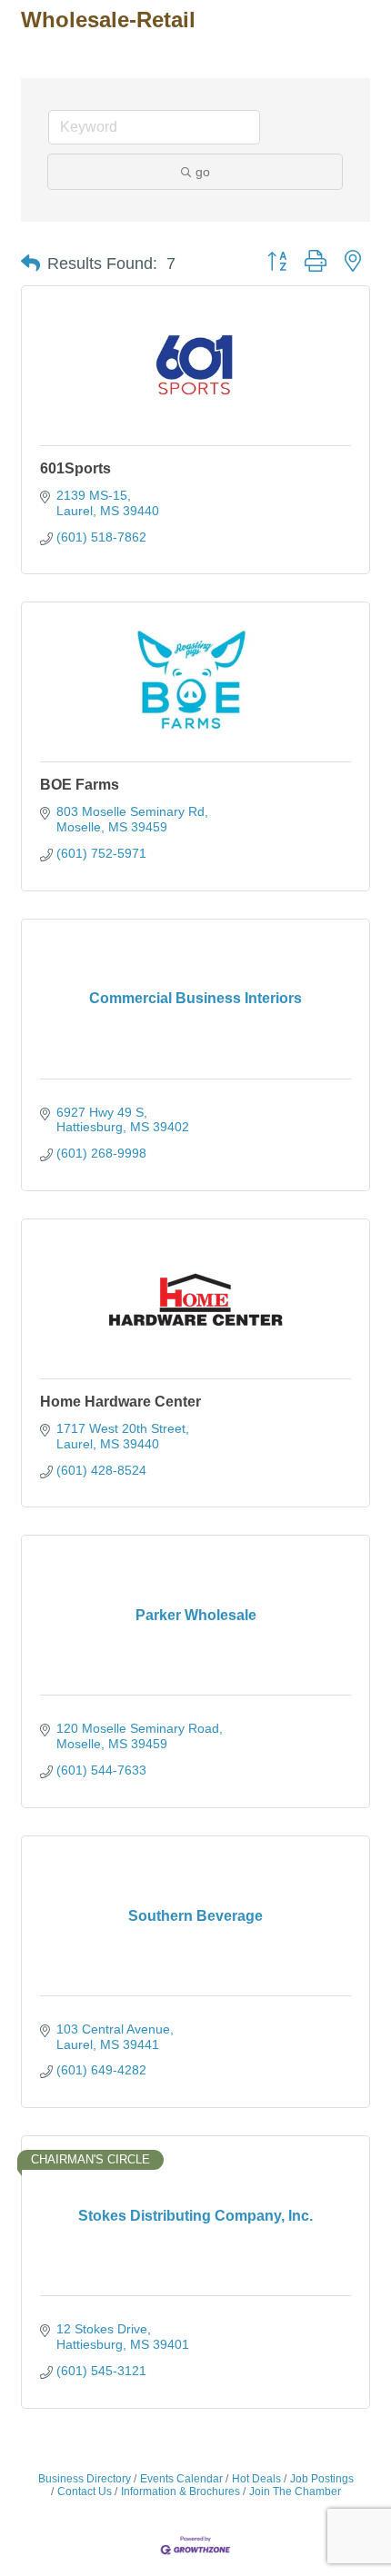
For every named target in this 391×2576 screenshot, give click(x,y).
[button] (30, 264)
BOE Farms (80, 785)
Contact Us (85, 2491)
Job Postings (322, 2479)
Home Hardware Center (120, 1402)
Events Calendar (181, 2479)
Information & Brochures (180, 2491)
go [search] (203, 172)
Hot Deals (256, 2479)
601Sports (75, 468)
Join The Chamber (295, 2491)
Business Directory (85, 2479)
